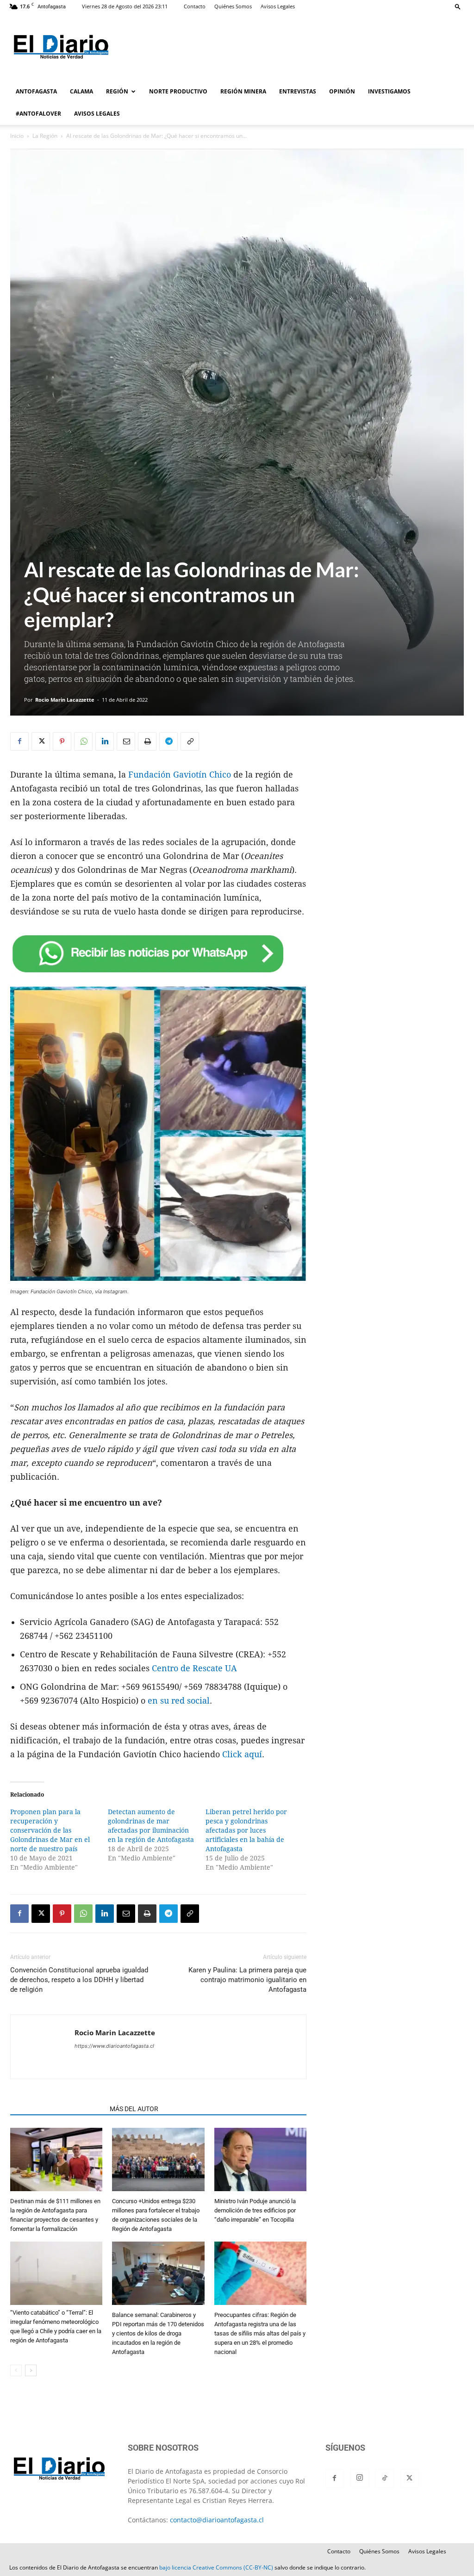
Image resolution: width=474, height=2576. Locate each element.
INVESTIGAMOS (389, 91)
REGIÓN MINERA (243, 91)
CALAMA (81, 91)
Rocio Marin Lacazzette (65, 700)
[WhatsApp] (83, 741)
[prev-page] (16, 2370)
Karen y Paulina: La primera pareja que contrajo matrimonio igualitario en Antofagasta (247, 1980)
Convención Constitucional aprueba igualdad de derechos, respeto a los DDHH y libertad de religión (79, 1980)
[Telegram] (168, 741)
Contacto (195, 6)
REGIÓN (117, 91)
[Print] (147, 741)
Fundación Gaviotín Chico (180, 775)
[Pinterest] (62, 741)
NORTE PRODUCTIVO (178, 91)
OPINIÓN (342, 91)
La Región (45, 136)
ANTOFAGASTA (36, 91)
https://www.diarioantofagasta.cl (114, 2046)
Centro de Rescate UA (194, 1668)
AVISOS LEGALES (97, 114)
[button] (458, 6)
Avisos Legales (278, 6)
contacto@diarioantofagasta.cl (217, 2520)
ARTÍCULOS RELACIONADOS (57, 2109)
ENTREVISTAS (298, 91)
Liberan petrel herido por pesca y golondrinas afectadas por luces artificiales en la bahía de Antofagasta (246, 1830)
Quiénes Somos (233, 6)
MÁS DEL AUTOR (134, 2109)
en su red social (179, 1701)
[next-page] (31, 2370)
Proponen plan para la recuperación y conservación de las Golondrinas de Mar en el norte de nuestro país (50, 1830)
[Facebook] (19, 741)
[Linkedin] (105, 741)
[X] (41, 741)
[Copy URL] (190, 741)
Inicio (17, 136)
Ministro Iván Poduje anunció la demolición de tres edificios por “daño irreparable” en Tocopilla (255, 2210)
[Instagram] (360, 2478)
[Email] (126, 741)
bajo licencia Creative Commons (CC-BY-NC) (216, 2567)
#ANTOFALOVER (38, 114)
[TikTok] (385, 2478)
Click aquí (241, 1754)
